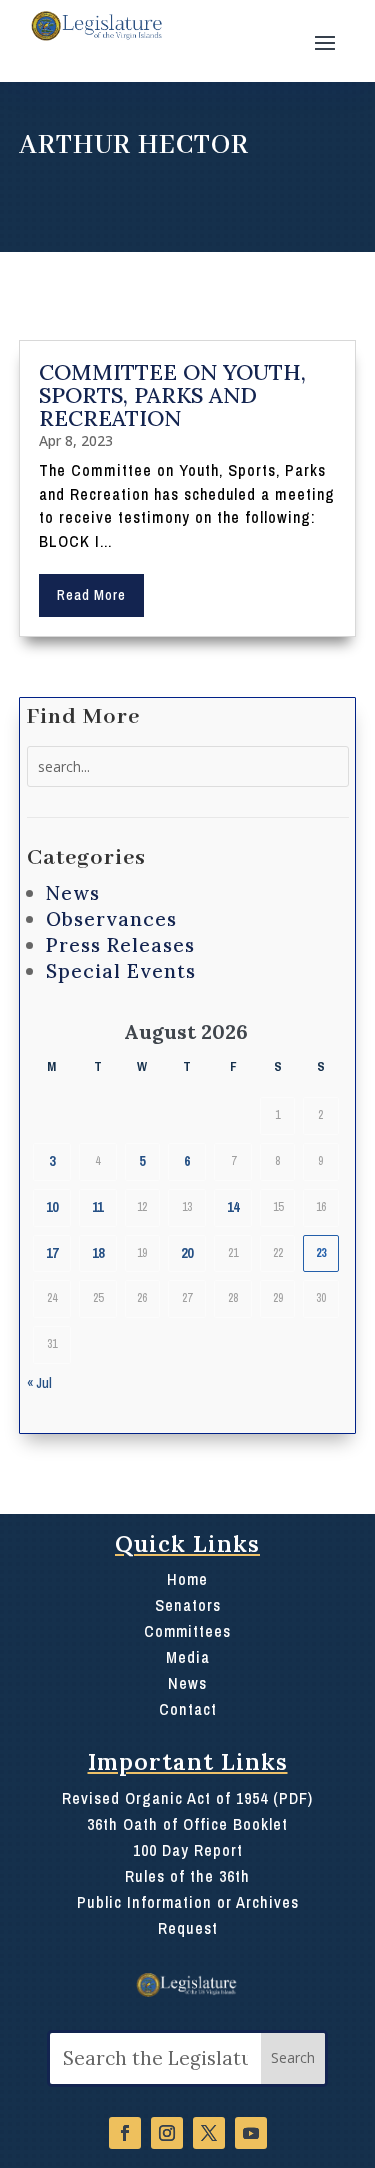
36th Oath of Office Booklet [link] (187, 1824)
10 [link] (52, 1207)
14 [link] (233, 1207)
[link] (95, 26)
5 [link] (142, 1161)
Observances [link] (111, 919)
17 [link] (52, 1253)
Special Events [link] (121, 971)
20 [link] (187, 1253)
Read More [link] (91, 595)
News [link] (73, 893)
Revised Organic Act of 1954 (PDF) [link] (187, 1798)
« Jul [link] (39, 1383)
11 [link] (97, 1207)
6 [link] (187, 1161)
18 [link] (98, 1253)
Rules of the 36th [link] (187, 1876)
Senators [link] (188, 1605)
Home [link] (187, 1579)
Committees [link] (187, 1631)
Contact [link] (188, 1709)
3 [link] (52, 1161)
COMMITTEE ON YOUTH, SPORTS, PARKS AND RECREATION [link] (172, 395)
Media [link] (188, 1657)
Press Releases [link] (120, 945)
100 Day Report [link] (188, 1850)
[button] (325, 41)
